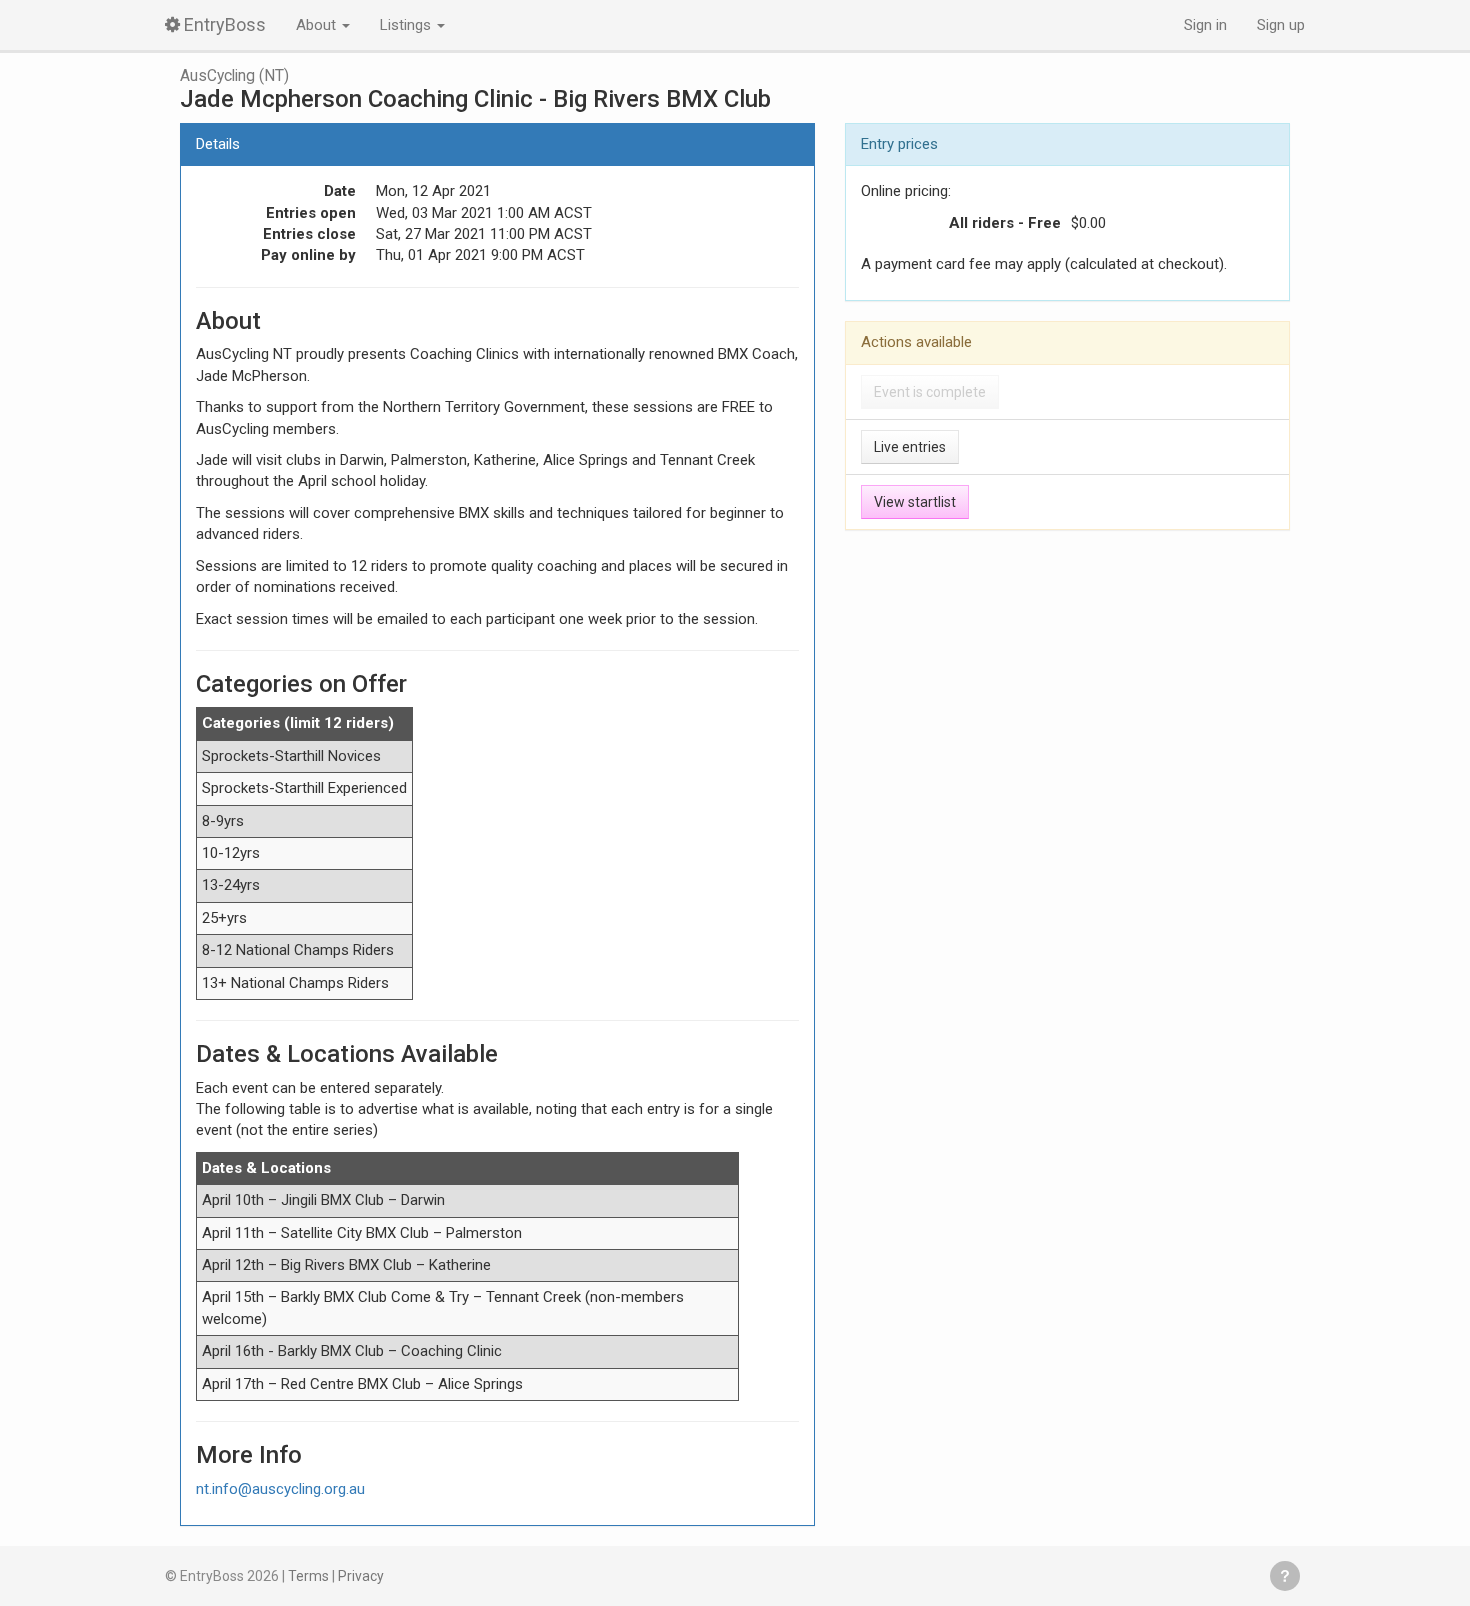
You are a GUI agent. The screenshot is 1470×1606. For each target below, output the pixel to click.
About (318, 25)
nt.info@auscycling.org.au (280, 1489)
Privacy (361, 1576)
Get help (1285, 1576)
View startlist (915, 502)
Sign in (1205, 25)
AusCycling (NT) (234, 76)
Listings (407, 25)
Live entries (910, 447)
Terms (308, 1576)
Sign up (1281, 25)
